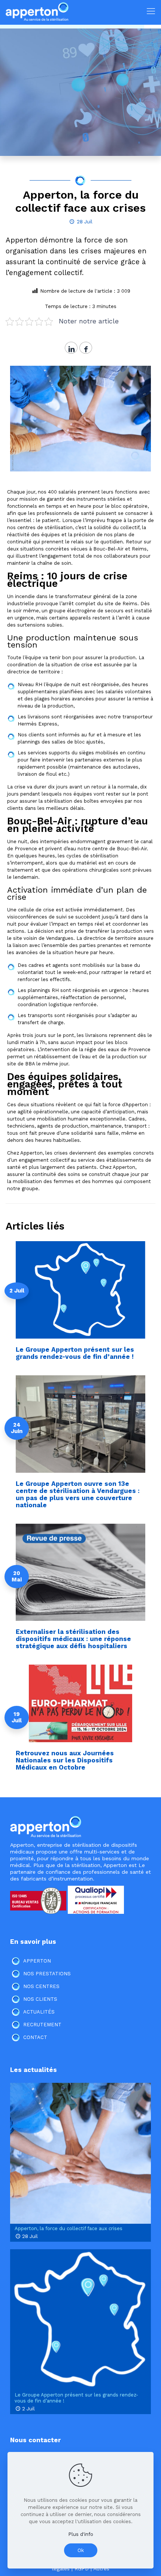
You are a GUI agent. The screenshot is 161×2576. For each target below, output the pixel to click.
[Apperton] (37, 11)
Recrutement (42, 2025)
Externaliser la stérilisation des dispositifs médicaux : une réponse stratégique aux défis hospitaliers (73, 1639)
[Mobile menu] (151, 11)
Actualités (39, 2012)
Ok (81, 2550)
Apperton (37, 1961)
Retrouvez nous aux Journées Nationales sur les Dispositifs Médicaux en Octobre (65, 1760)
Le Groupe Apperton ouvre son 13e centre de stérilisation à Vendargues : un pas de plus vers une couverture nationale (78, 1494)
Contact (35, 2037)
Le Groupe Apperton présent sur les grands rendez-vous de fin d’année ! (75, 1353)
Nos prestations (47, 1974)
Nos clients (40, 1999)
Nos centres (41, 1986)
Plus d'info (81, 2534)
